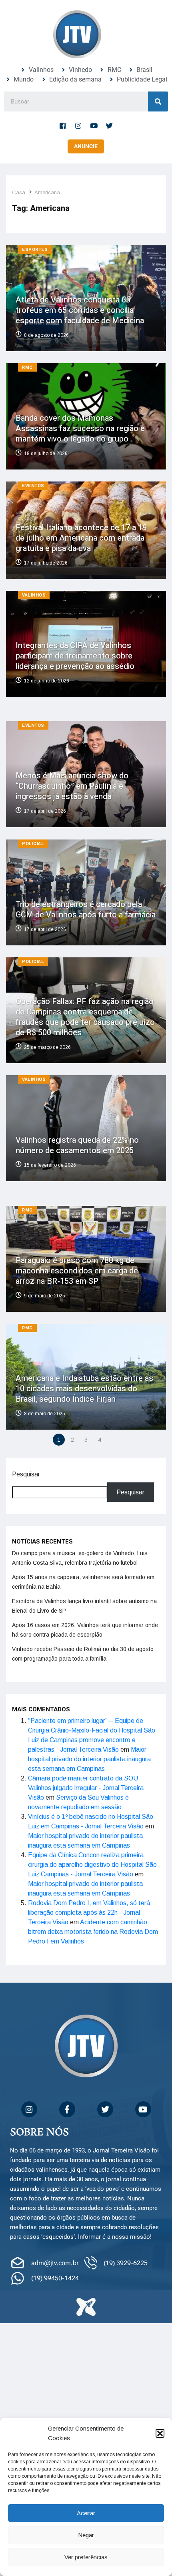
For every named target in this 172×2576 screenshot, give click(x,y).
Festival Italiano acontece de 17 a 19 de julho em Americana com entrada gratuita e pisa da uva (81, 538)
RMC (27, 367)
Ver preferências (86, 2557)
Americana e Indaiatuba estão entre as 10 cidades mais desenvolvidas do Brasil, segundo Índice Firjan (84, 1389)
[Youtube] (94, 125)
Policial (33, 844)
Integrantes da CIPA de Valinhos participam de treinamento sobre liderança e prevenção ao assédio (75, 656)
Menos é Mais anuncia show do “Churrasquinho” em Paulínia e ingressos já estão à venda (72, 787)
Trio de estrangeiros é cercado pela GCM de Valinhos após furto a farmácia (86, 910)
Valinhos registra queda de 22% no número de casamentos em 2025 (77, 1146)
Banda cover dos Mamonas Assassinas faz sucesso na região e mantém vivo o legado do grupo (80, 429)
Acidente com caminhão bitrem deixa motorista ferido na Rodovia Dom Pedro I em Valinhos (93, 1932)
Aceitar (86, 2513)
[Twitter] (110, 125)
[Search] (158, 101)
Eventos (33, 486)
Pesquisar (26, 1474)
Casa (19, 192)
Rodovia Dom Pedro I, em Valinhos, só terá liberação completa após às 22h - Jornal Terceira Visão (89, 1913)
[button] (160, 2433)
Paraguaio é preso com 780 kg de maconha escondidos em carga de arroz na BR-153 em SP (77, 1271)
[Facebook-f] (63, 125)
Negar (86, 2535)
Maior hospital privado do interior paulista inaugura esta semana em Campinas (89, 1759)
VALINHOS (34, 595)
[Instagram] (78, 125)
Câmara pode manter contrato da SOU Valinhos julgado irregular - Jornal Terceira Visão (86, 1788)
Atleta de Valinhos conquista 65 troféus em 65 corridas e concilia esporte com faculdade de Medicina (80, 310)
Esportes (35, 250)
